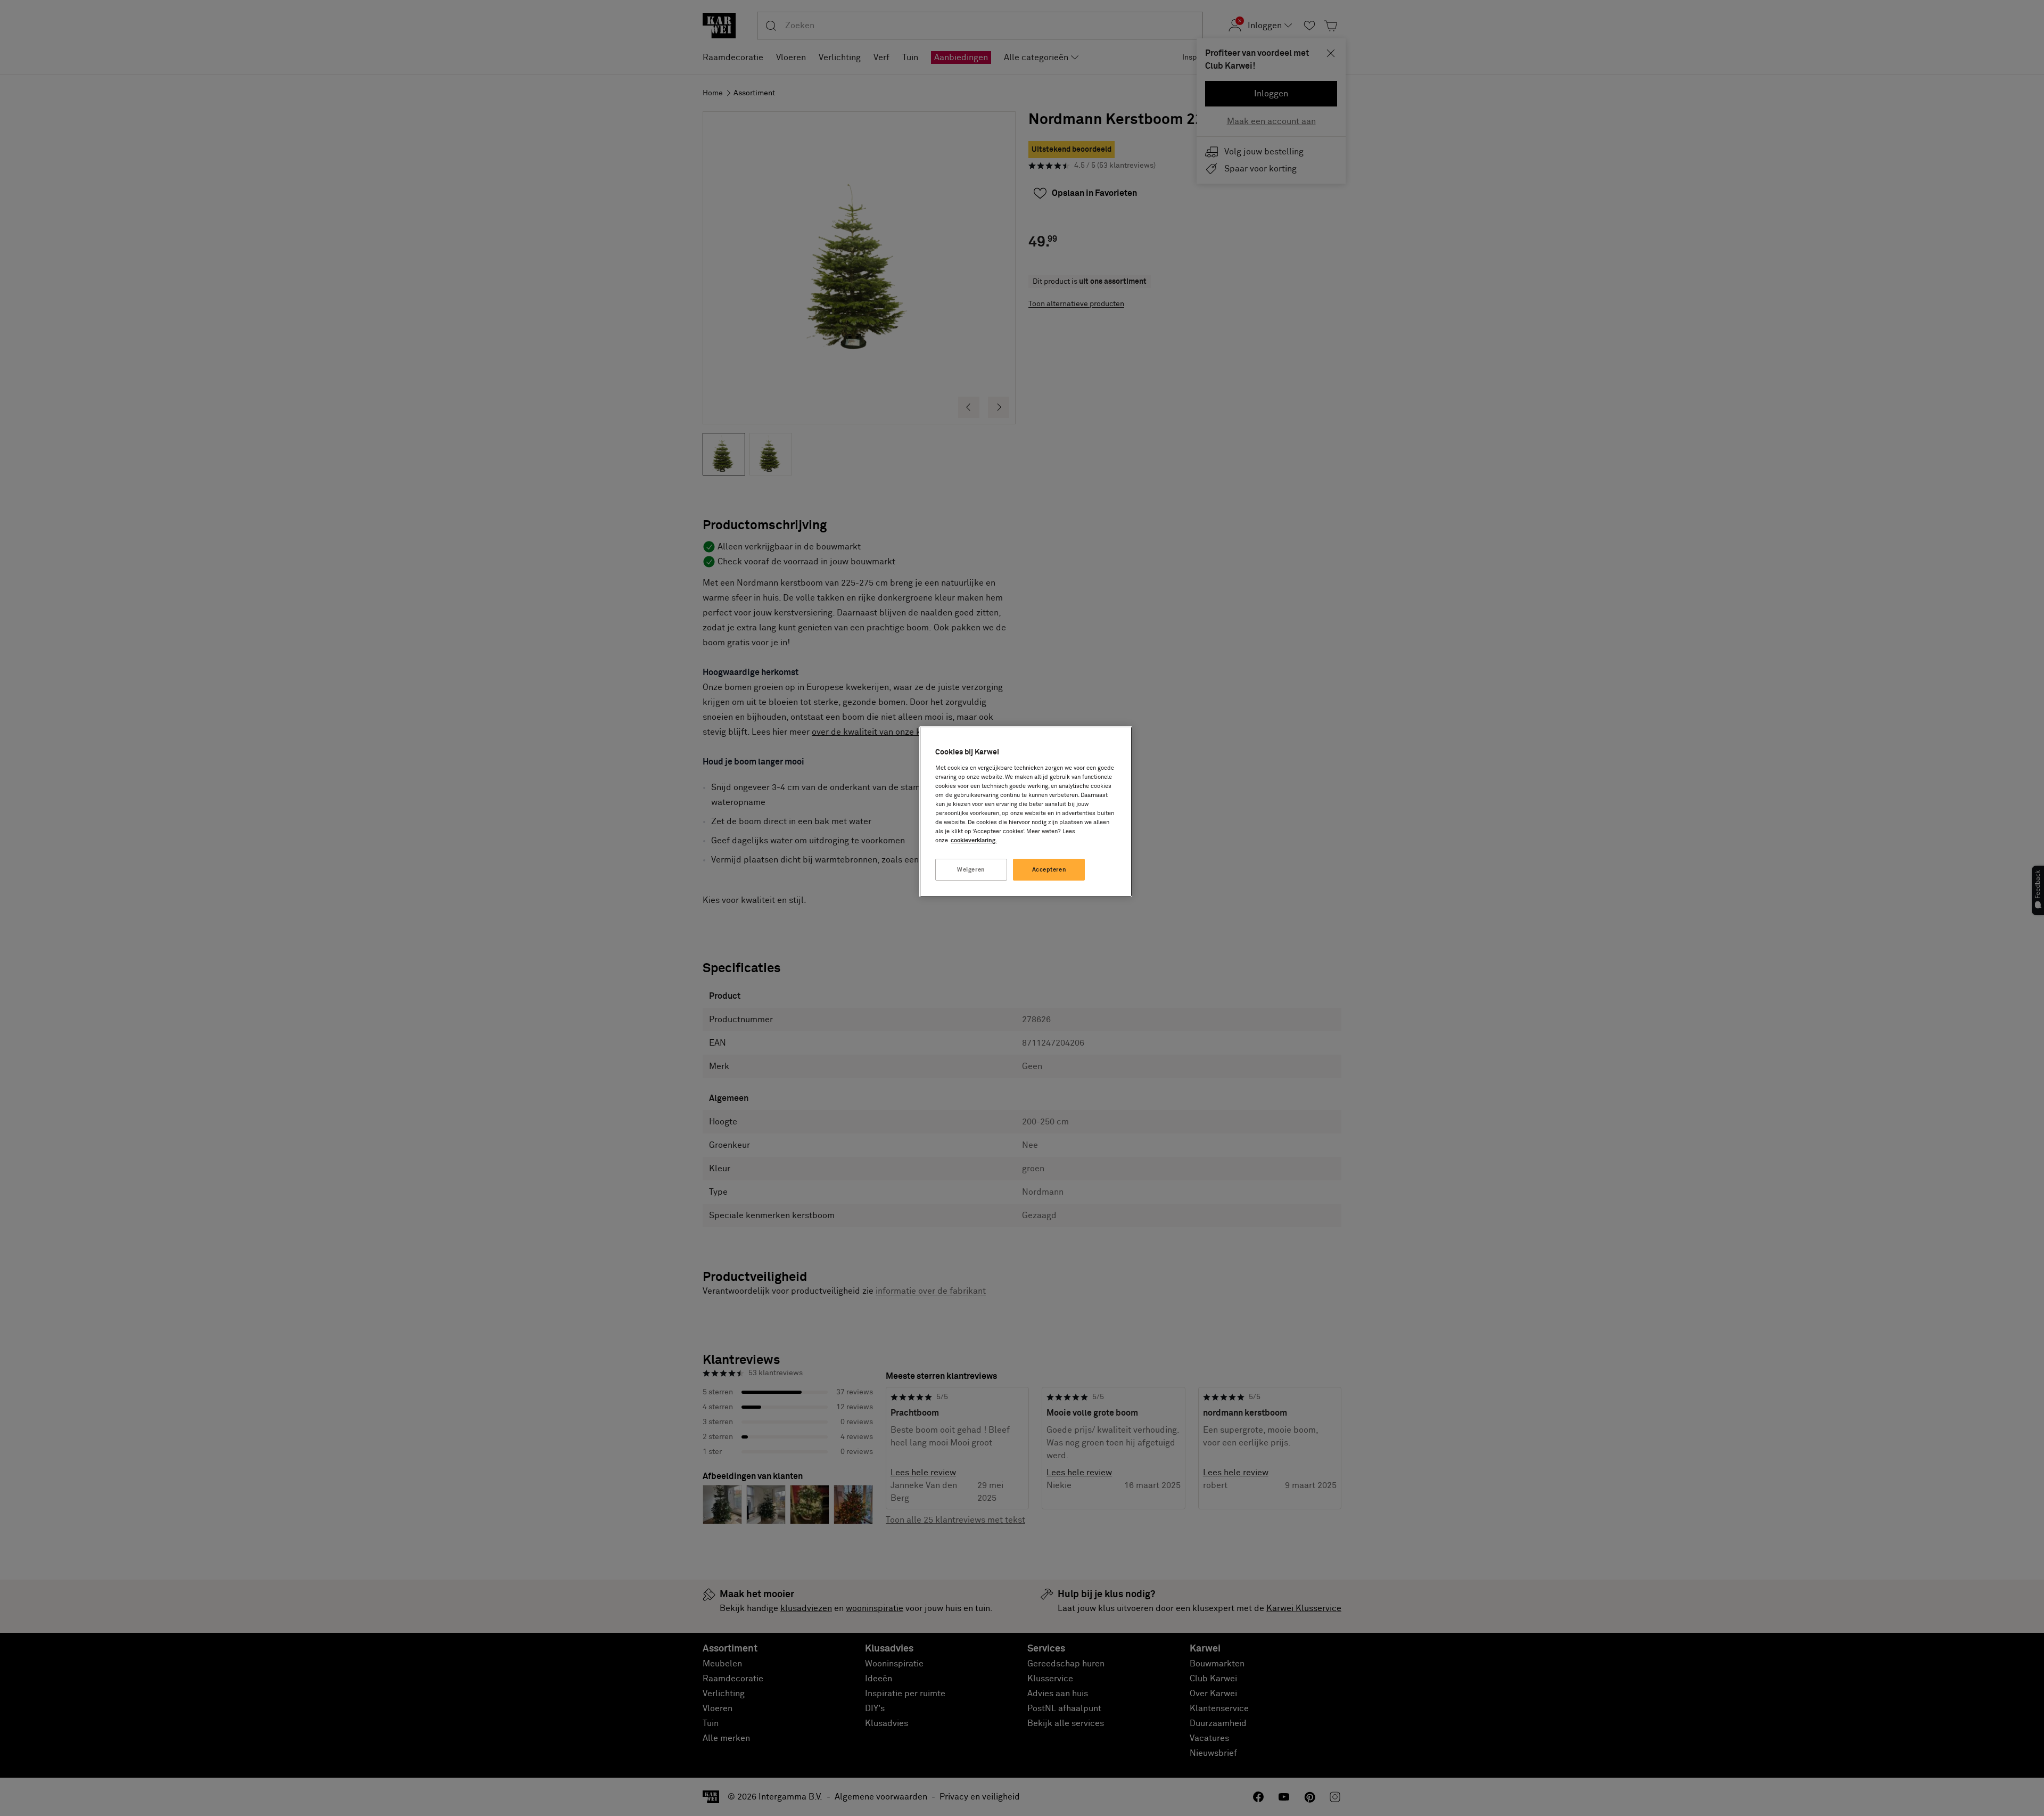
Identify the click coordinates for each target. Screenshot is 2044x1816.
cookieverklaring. (974, 840)
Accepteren (1049, 870)
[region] (1026, 812)
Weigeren (971, 870)
